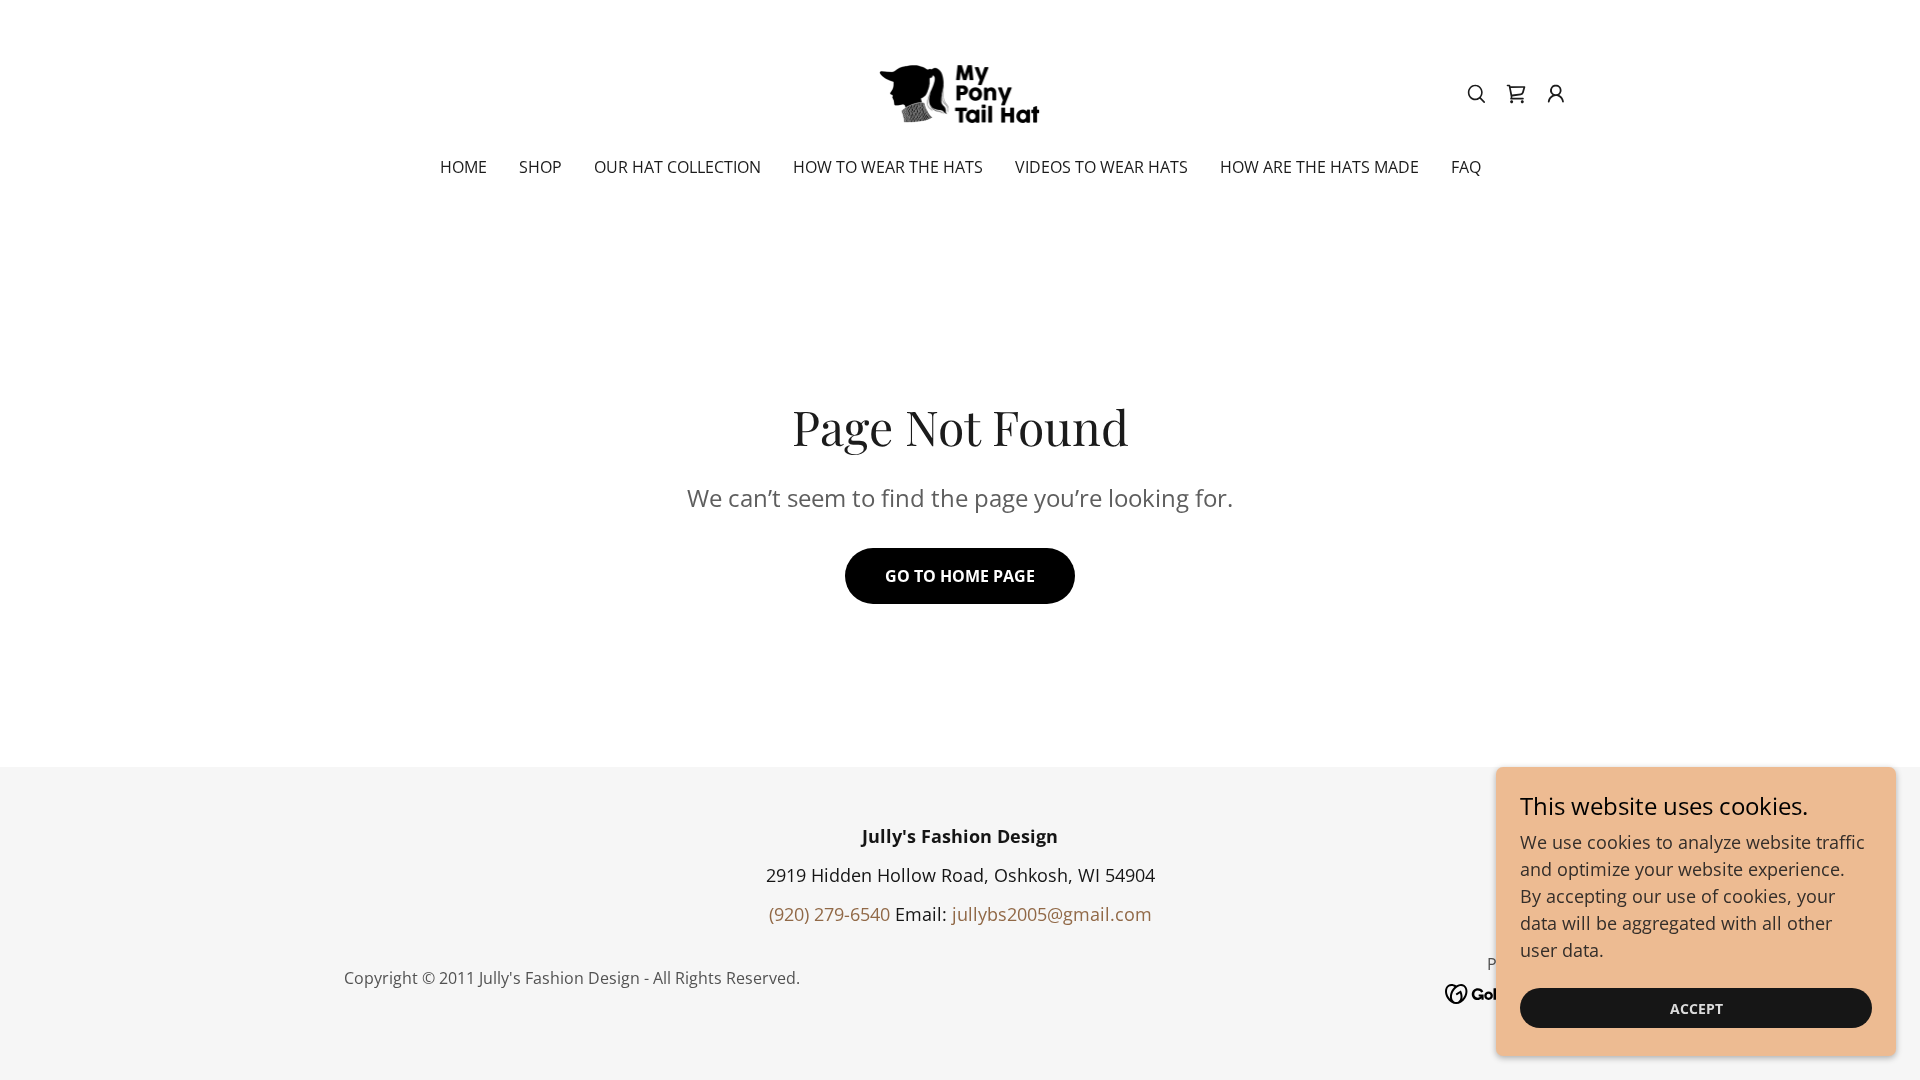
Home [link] (463, 167)
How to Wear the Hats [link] (888, 167)
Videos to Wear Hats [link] (1101, 167)
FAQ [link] (1466, 167)
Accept (1696, 1008)
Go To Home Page (960, 576)
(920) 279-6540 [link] (829, 914)
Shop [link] (540, 167)
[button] (1556, 94)
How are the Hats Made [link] (1319, 167)
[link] (960, 91)
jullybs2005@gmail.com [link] (1052, 914)
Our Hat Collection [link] (677, 167)
